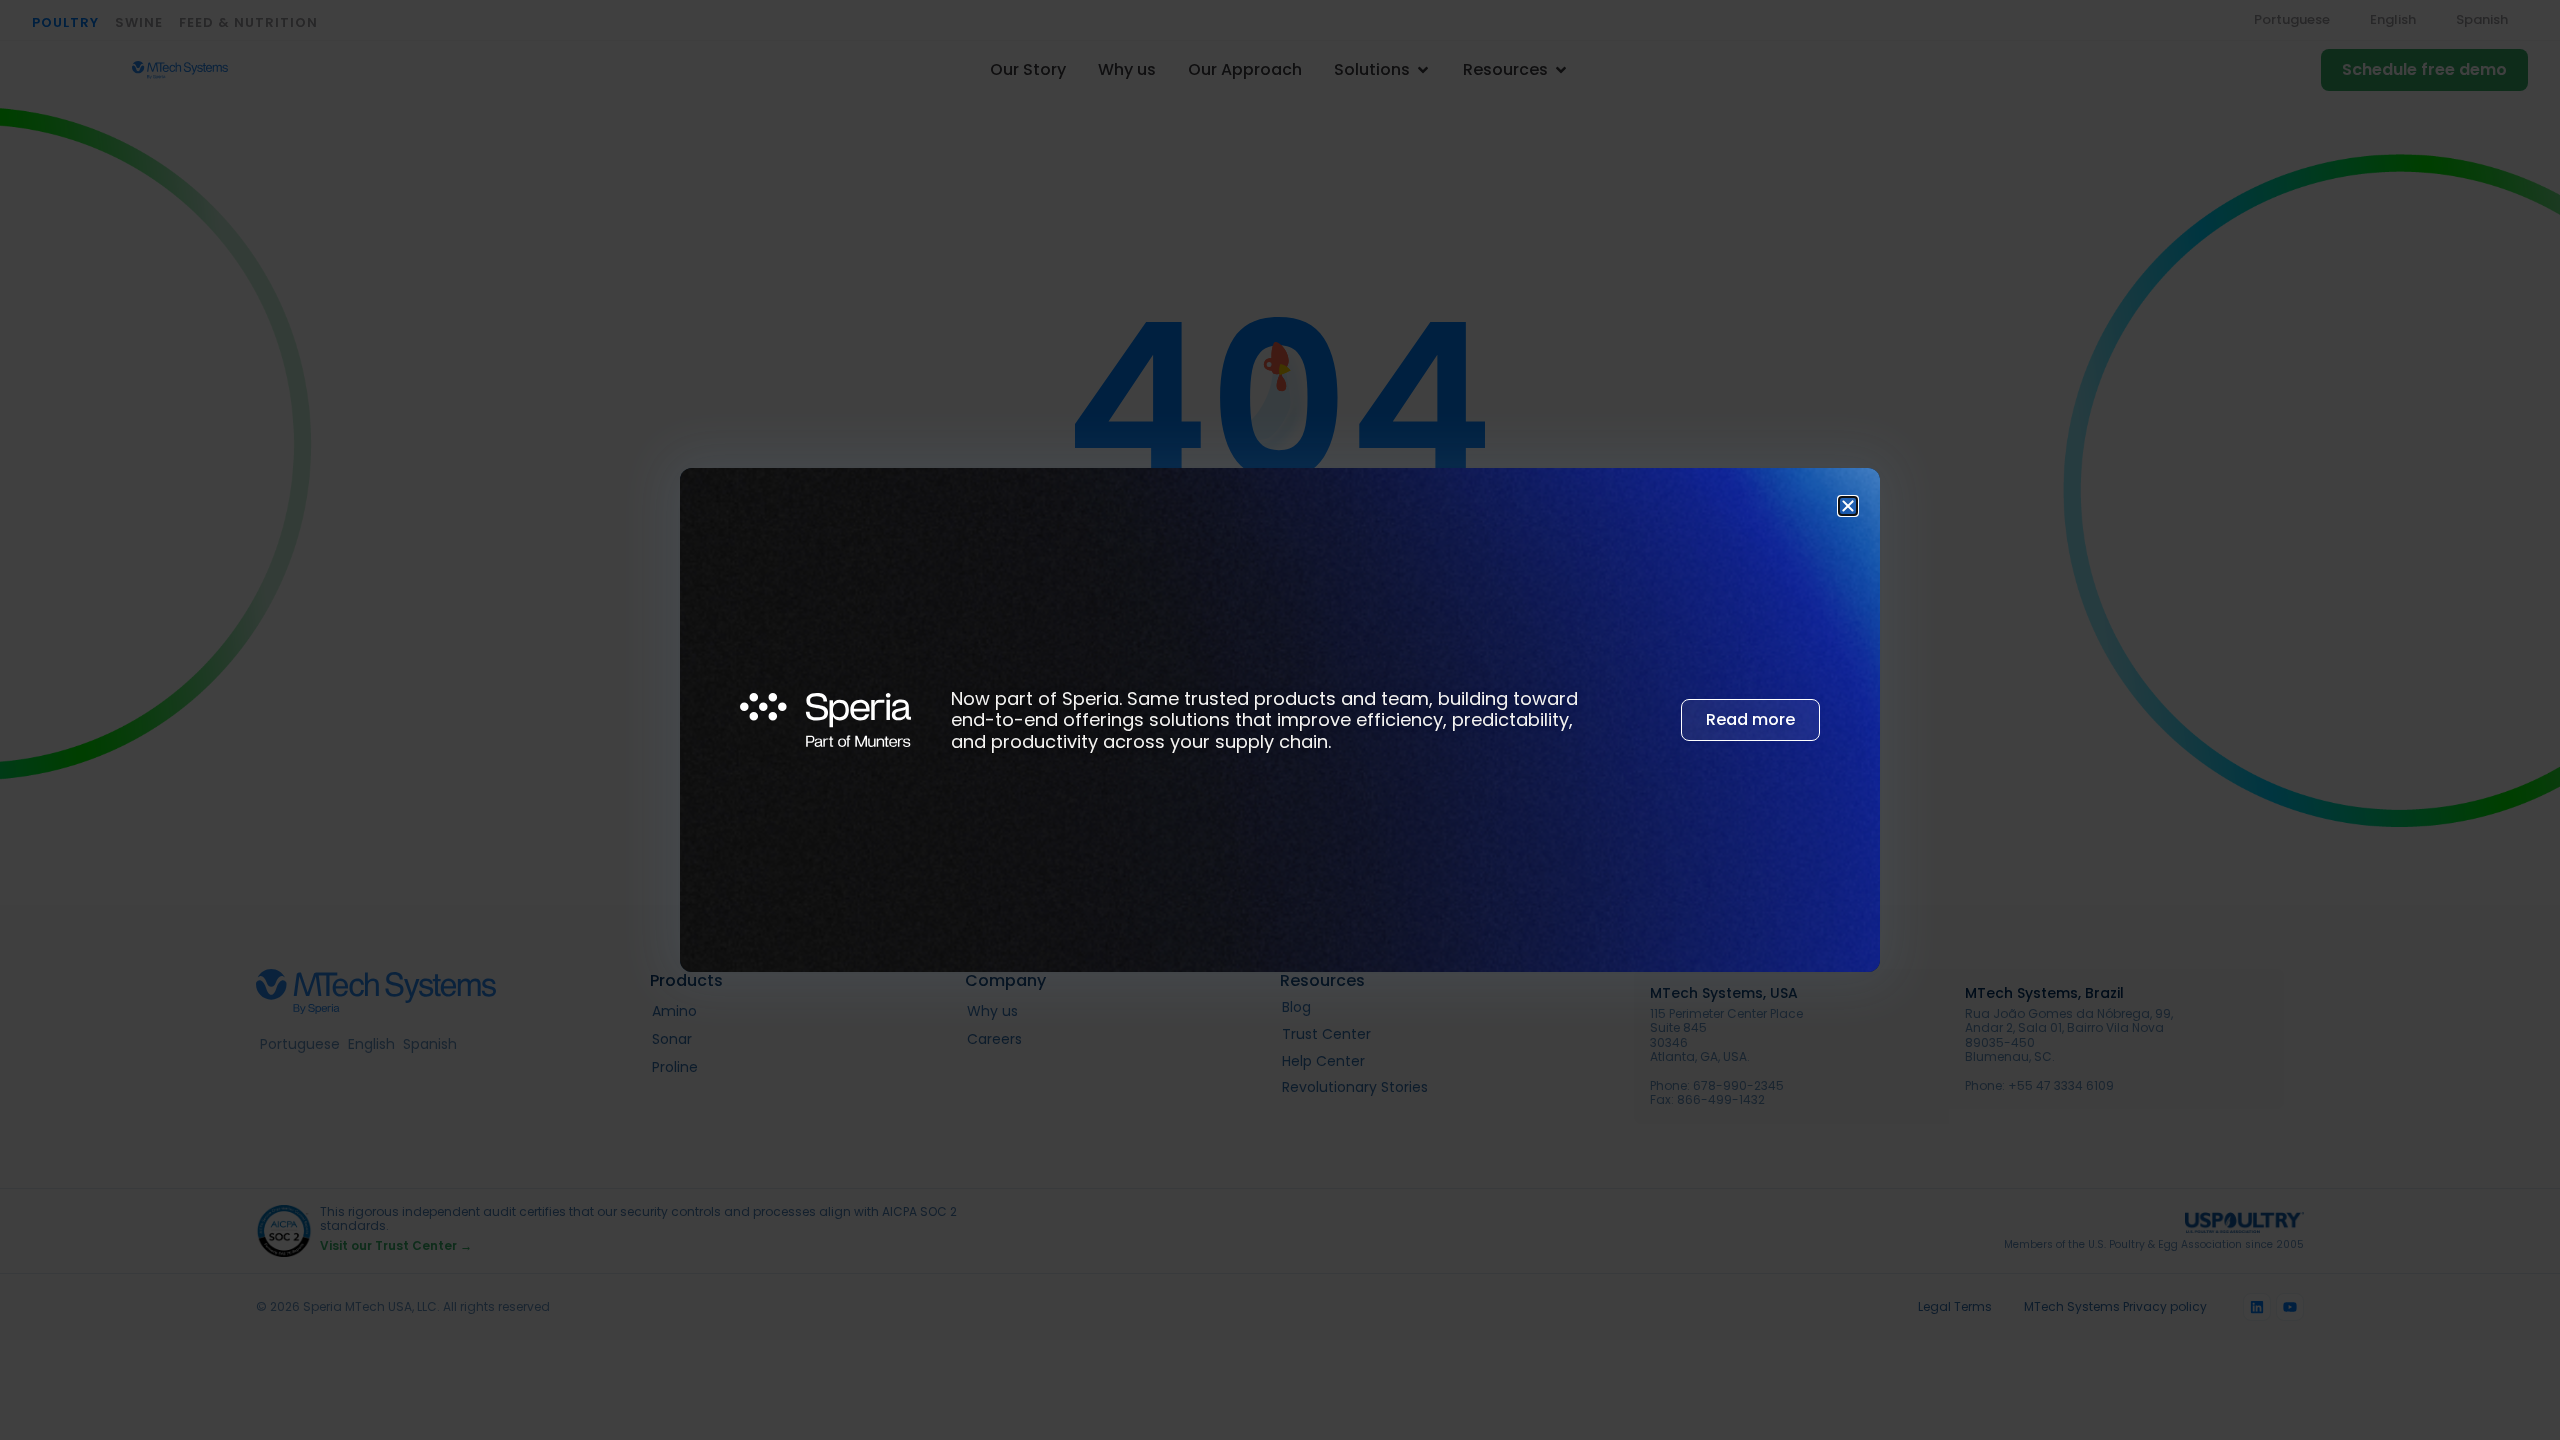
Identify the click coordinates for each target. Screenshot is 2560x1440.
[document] (1280, 720)
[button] (1848, 506)
